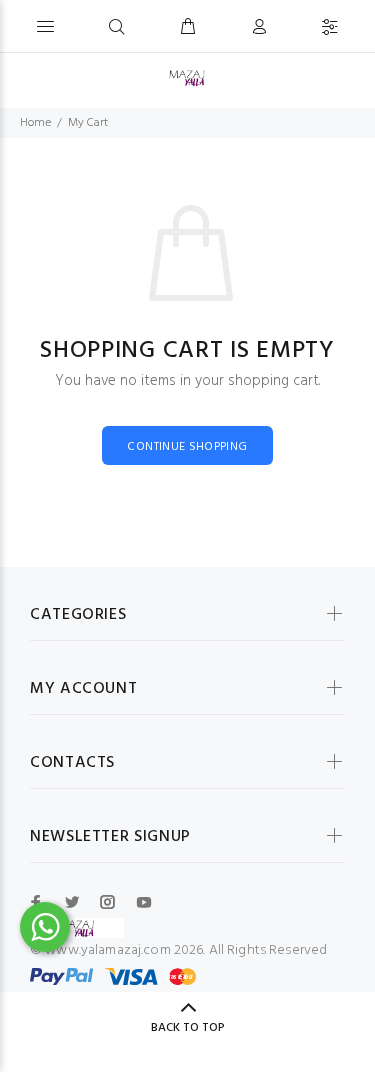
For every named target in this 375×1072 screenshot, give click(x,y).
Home (35, 123)
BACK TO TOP (188, 1028)
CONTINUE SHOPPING (187, 447)
